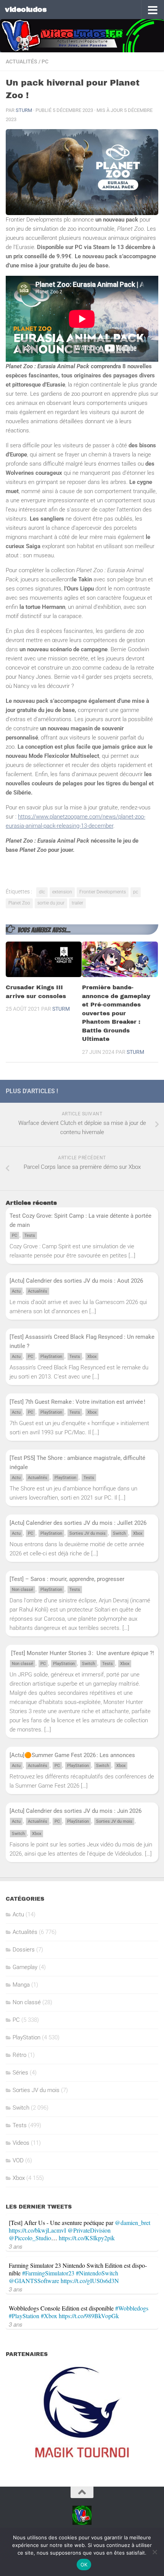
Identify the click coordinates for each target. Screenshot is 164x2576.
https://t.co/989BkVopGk (89, 2316)
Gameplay (25, 1967)
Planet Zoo (19, 903)
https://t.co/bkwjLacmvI (37, 2230)
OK (84, 2565)
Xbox (92, 1357)
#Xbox (49, 2316)
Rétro (19, 2055)
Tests (30, 1235)
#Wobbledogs (132, 2308)
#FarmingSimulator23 (48, 2273)
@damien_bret (133, 2222)
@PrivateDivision (89, 2230)
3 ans (16, 2246)
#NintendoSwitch (97, 2273)
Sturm (24, 110)
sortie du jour (51, 903)
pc (136, 892)
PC (45, 61)
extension (62, 892)
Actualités (22, 61)
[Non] (154, 2552)
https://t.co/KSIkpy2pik (87, 2238)
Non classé (23, 1590)
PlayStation (51, 1357)
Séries (20, 2073)
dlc (42, 892)
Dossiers (24, 1950)
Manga (21, 1985)
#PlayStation (24, 2316)
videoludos (26, 9)
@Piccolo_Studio (30, 2238)
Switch (119, 1533)
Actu (16, 1291)
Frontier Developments (103, 892)
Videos (21, 2143)
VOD (18, 2160)
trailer (77, 903)
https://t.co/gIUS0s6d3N (90, 2281)
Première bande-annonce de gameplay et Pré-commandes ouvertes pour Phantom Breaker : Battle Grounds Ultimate (116, 1013)
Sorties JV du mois (88, 1533)
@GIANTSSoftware (34, 2281)
